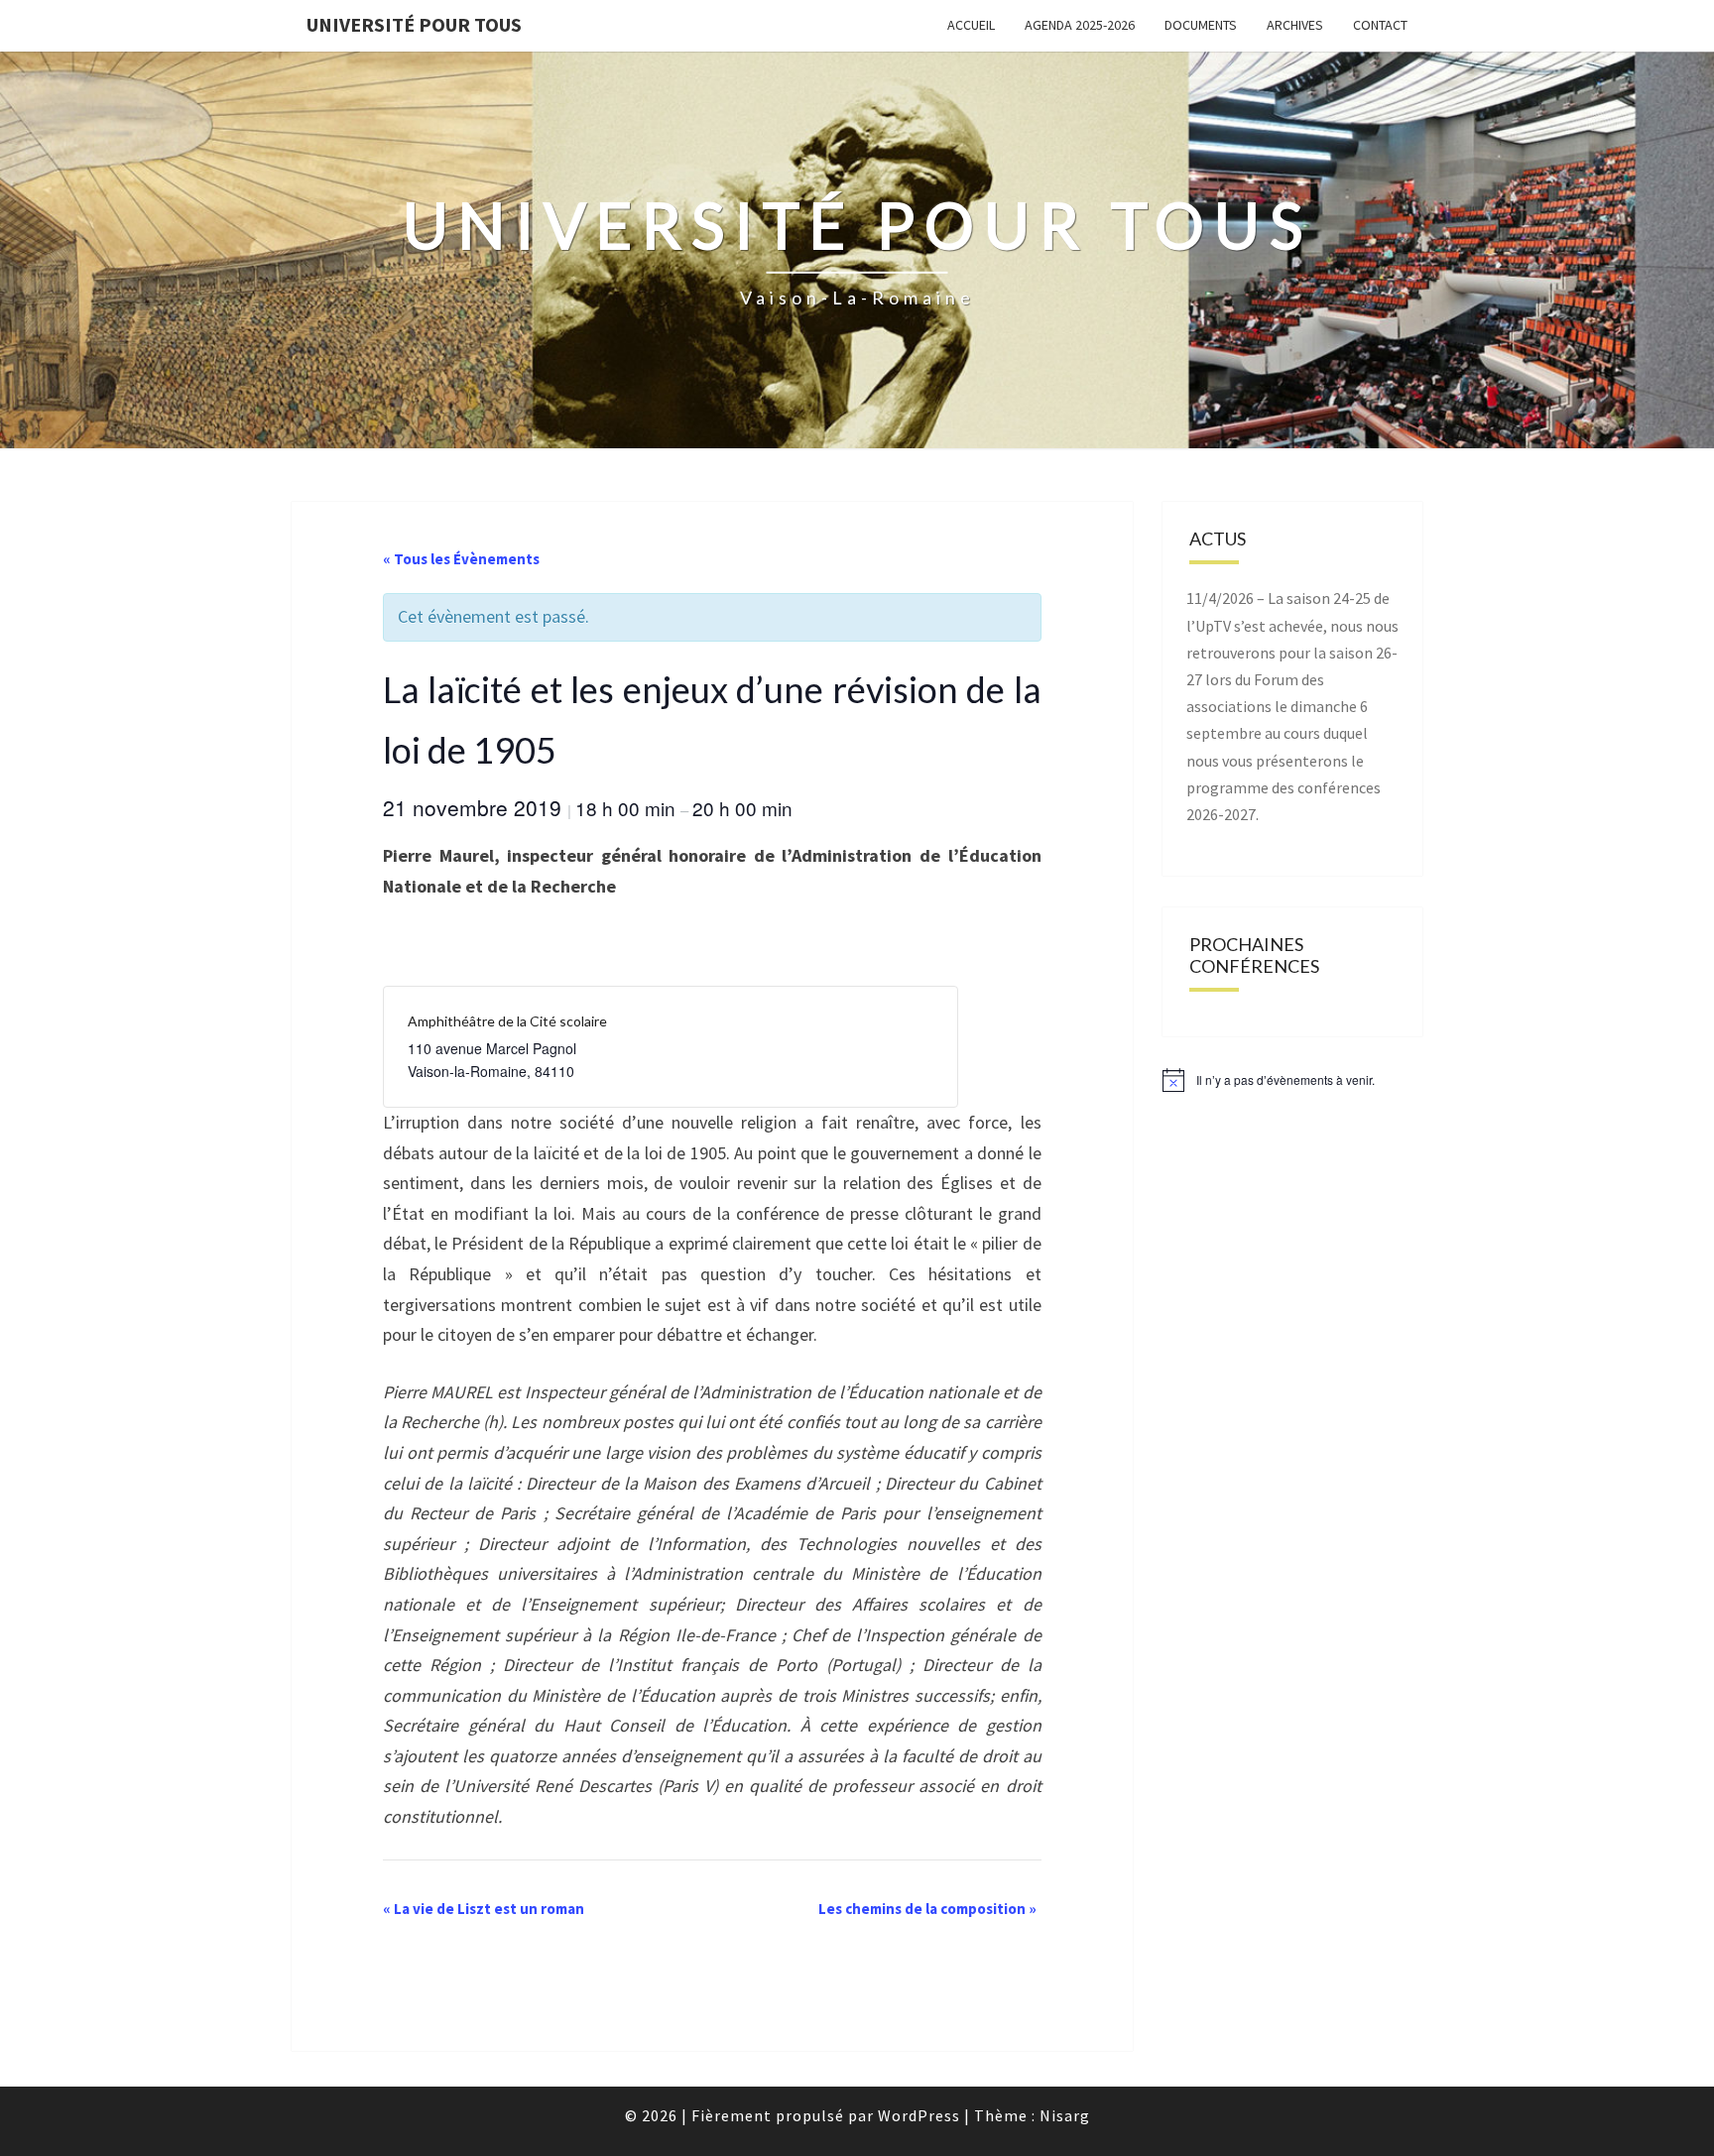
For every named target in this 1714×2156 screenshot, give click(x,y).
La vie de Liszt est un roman (484, 1909)
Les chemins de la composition (927, 1909)
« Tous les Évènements (461, 559)
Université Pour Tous (414, 24)
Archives (1295, 25)
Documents (1201, 25)
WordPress (919, 2115)
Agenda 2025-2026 (1080, 25)
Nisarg (1065, 2115)
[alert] (1293, 1080)
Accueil (971, 25)
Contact (1380, 25)
